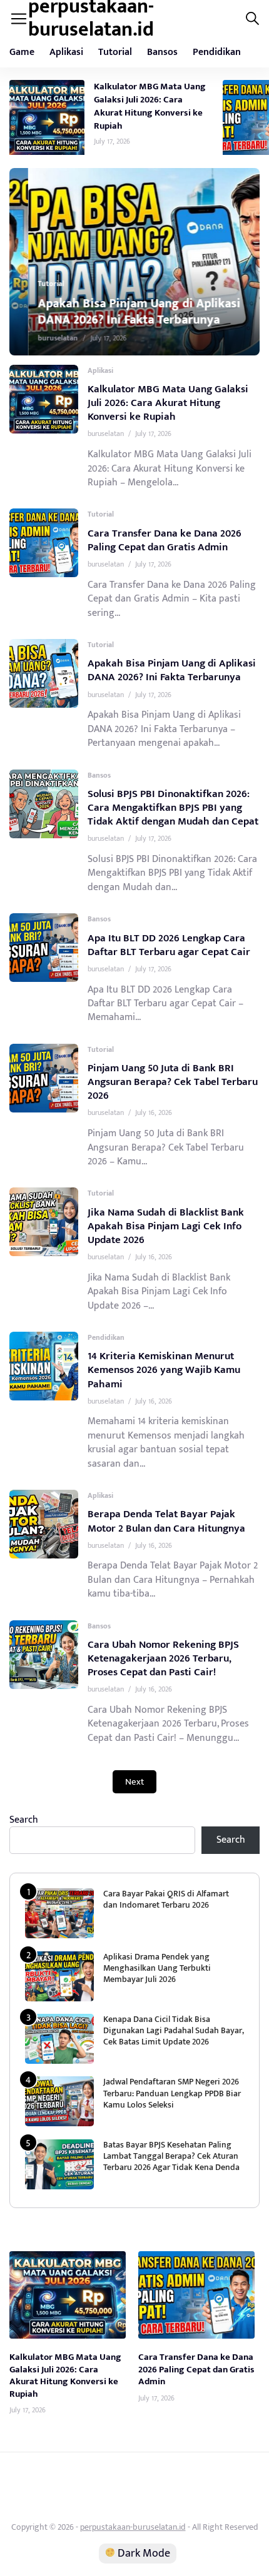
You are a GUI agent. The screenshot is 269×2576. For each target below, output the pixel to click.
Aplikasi (66, 52)
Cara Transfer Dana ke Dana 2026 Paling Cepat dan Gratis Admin (165, 540)
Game (22, 52)
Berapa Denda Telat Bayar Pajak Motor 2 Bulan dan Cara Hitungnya (166, 1521)
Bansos (162, 52)
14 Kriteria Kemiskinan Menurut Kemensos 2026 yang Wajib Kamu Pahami (164, 1370)
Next (134, 1782)
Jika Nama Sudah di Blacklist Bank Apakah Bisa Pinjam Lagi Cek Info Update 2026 (166, 1226)
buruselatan (39, 338)
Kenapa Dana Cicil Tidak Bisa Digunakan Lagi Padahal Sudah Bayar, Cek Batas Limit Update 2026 (174, 2030)
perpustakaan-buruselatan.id (133, 2527)
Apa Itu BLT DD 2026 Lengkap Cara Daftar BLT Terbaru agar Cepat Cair (169, 945)
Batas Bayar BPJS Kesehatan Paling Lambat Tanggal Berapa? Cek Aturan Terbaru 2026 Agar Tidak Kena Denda (171, 2156)
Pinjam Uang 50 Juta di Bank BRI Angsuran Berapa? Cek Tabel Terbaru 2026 (173, 1082)
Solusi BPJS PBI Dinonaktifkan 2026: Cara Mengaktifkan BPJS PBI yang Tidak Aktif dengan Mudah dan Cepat (173, 808)
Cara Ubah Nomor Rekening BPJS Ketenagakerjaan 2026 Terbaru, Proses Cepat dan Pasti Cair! (163, 1658)
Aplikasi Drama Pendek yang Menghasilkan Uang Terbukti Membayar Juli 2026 (157, 1968)
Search (24, 1820)
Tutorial (115, 52)
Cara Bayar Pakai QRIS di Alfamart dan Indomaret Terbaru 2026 (166, 1899)
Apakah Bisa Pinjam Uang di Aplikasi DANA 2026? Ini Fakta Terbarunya (120, 312)
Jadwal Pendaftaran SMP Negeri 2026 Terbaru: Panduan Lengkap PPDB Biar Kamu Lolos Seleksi (172, 2093)
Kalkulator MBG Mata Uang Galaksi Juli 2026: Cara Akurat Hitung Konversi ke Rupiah (150, 106)
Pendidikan (217, 52)
